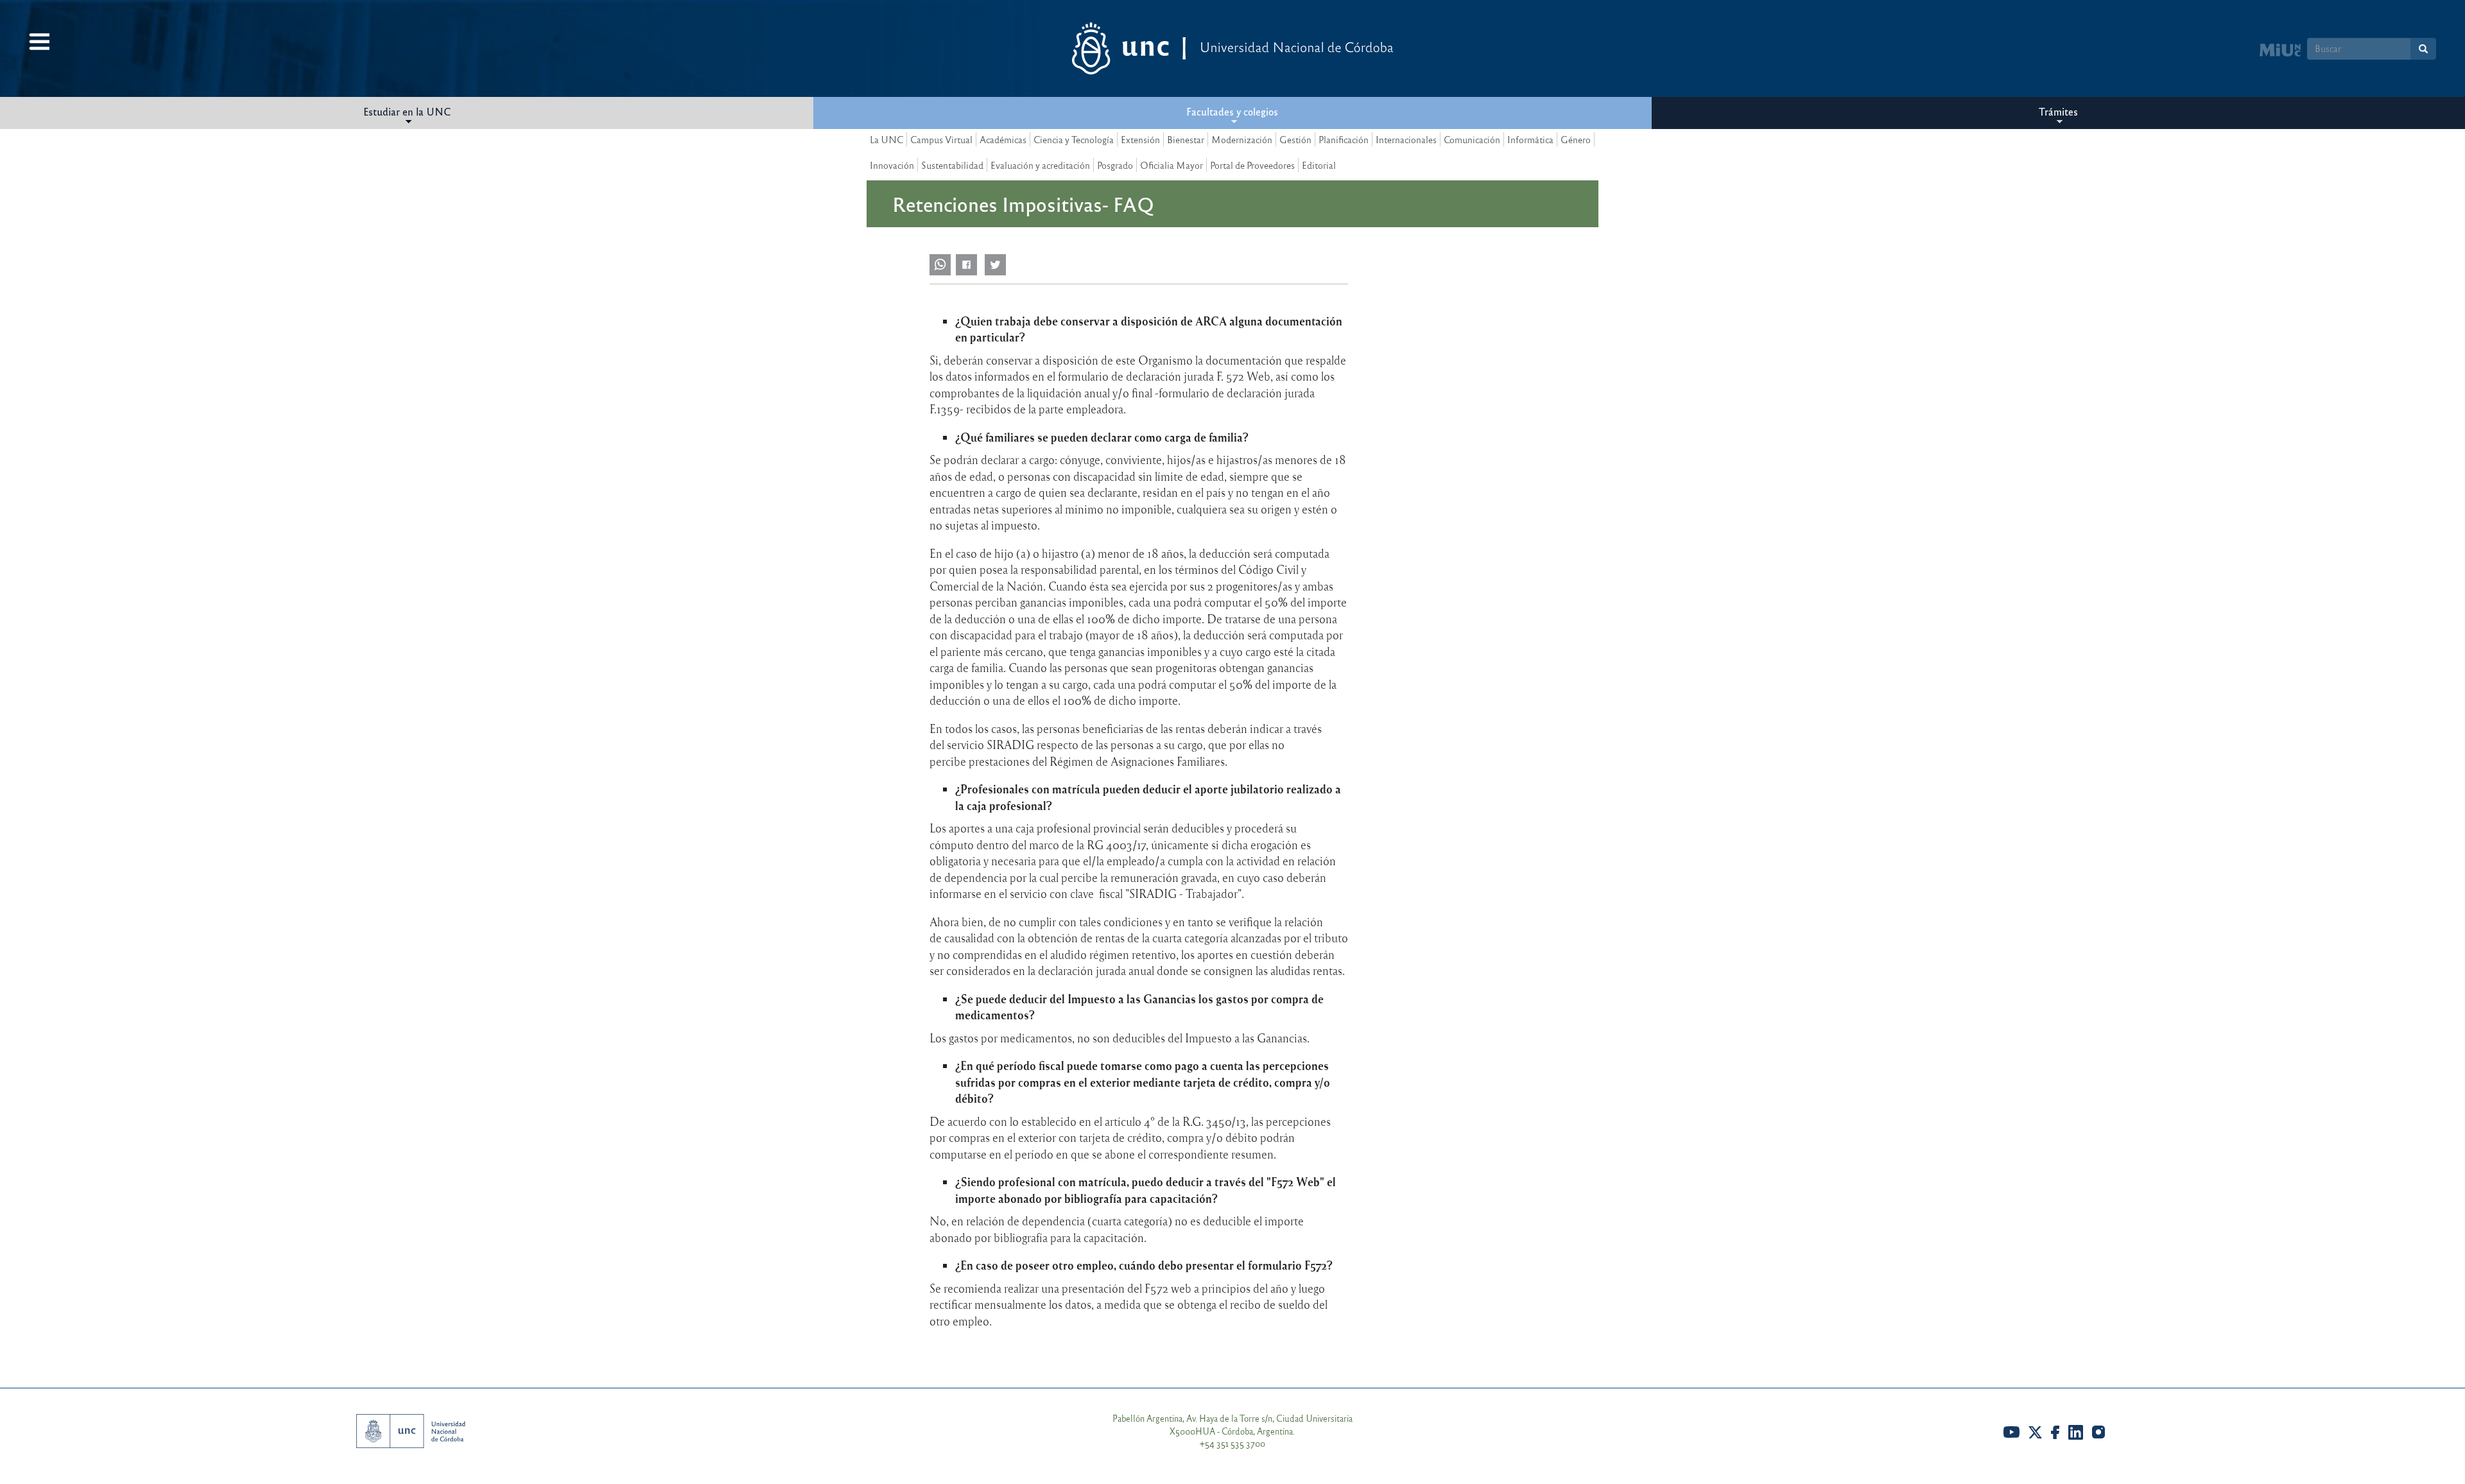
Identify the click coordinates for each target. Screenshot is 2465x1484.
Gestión (1295, 139)
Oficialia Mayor (1172, 165)
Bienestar (1186, 139)
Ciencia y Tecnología (1074, 139)
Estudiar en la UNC (407, 111)
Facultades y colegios (1232, 111)
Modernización (1242, 139)
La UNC (887, 139)
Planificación (1344, 139)
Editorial (1319, 165)
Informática (1530, 139)
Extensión (1140, 139)
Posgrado (1115, 165)
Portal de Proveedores (1252, 165)
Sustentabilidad (952, 165)
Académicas (1003, 139)
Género (1576, 139)
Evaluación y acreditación (1040, 165)
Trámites (2058, 111)
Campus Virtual (941, 139)
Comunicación (1472, 139)
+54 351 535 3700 (1232, 1443)
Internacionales (1406, 139)
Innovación (892, 165)
